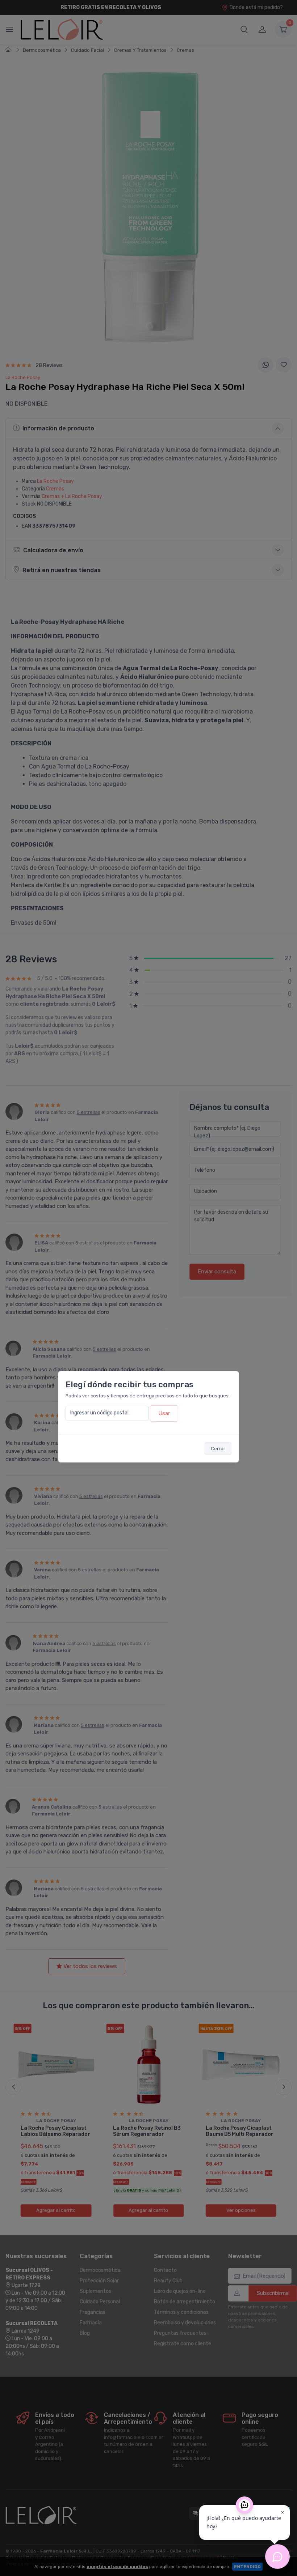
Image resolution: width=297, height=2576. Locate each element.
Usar (164, 1413)
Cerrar (218, 1449)
